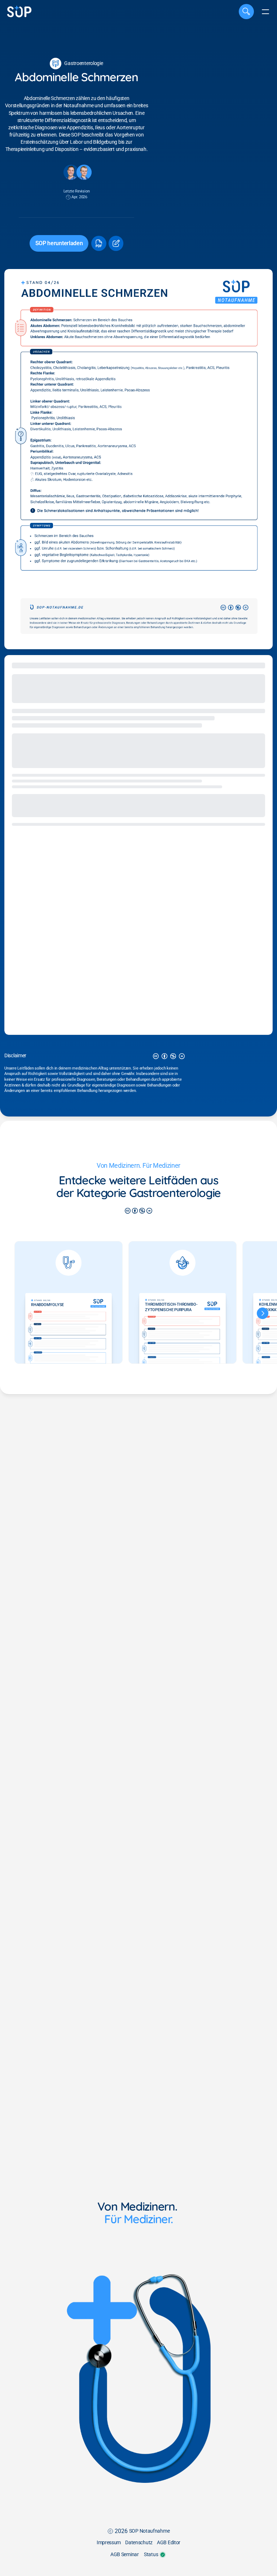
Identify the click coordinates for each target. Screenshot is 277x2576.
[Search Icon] (246, 12)
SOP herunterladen (59, 243)
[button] (98, 243)
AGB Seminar (125, 2555)
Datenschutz (139, 2543)
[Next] (263, 1313)
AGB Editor (169, 2543)
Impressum (109, 2543)
